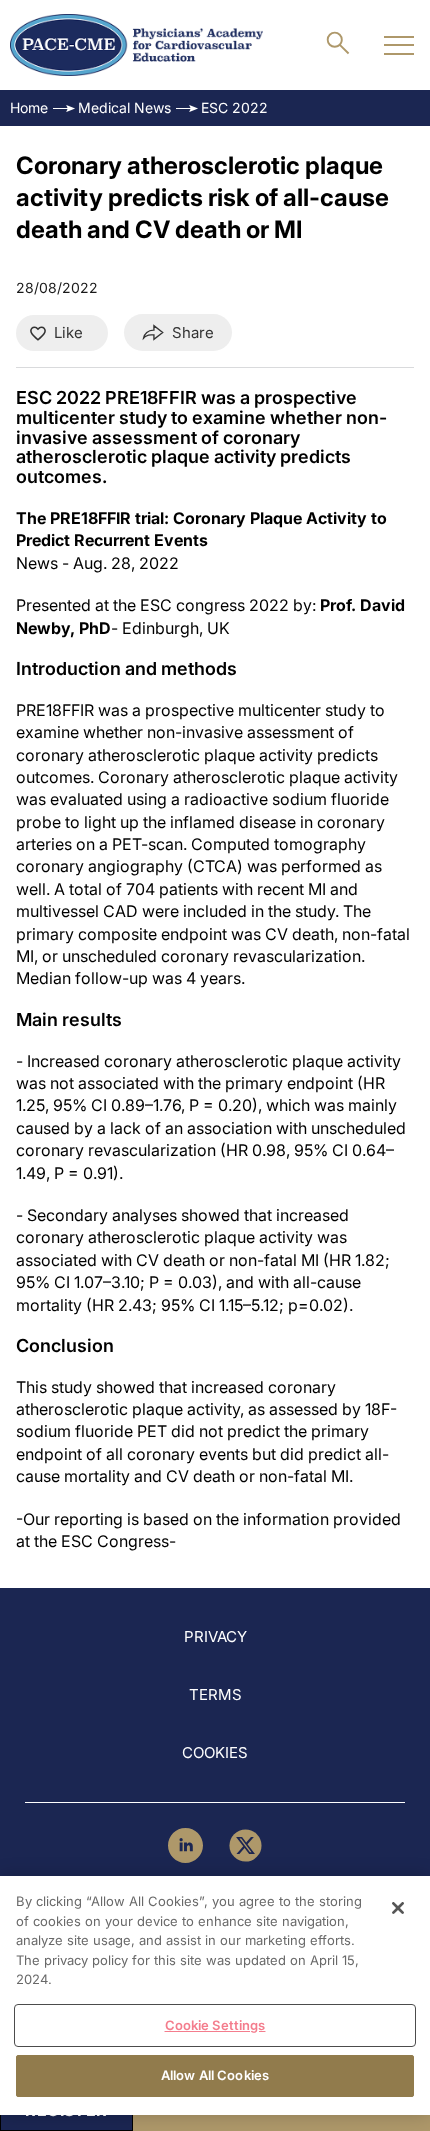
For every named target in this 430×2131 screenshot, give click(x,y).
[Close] (398, 1908)
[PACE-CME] (136, 45)
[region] (215, 1995)
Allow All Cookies (215, 2075)
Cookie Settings (215, 2025)
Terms (215, 1694)
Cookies (215, 1752)
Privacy (215, 1636)
